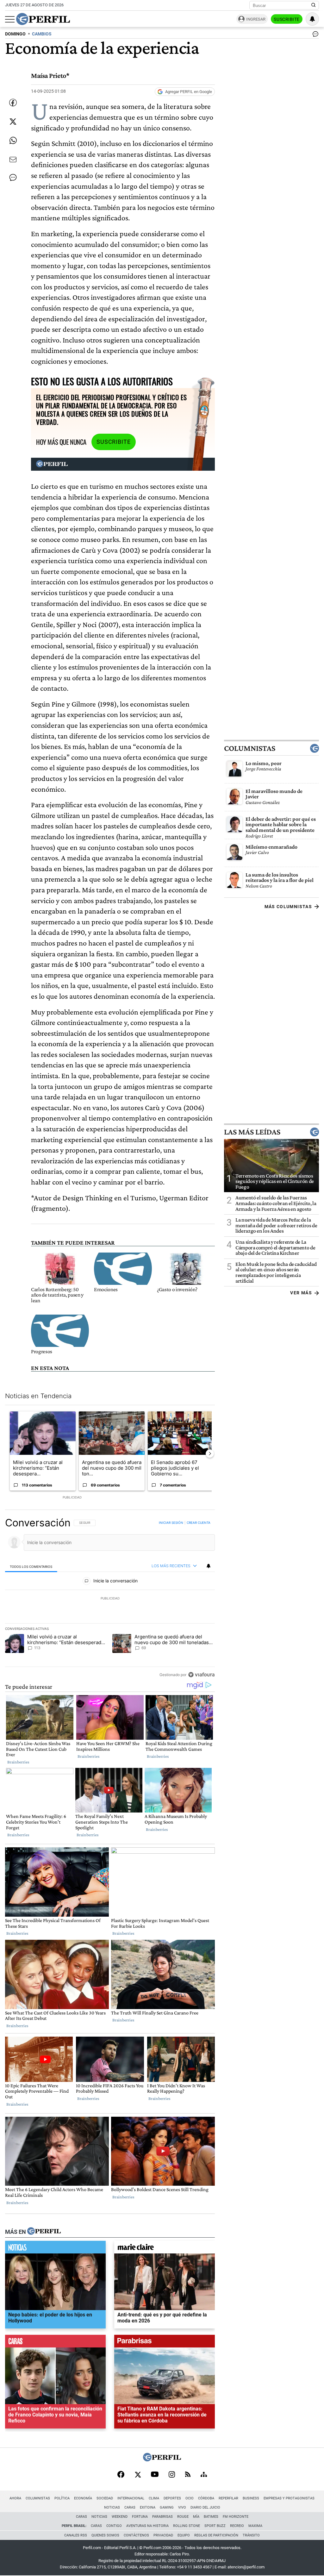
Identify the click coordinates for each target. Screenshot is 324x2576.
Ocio (190, 2498)
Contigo (114, 2526)
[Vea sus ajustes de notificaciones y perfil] (312, 19)
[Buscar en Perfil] (314, 5)
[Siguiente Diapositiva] (210, 1454)
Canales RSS (76, 2535)
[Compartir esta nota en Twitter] (13, 122)
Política (62, 2498)
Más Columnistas (288, 907)
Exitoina (148, 2507)
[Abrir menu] (10, 19)
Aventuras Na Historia (147, 2526)
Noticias (112, 2507)
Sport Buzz (215, 2526)
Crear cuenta (199, 1523)
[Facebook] (121, 2475)
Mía (196, 2517)
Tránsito (251, 2535)
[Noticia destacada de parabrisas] (165, 2343)
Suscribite (287, 19)
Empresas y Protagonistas (289, 2498)
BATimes (211, 2517)
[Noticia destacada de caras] (55, 2343)
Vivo (182, 2507)
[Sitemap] (204, 2475)
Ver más (301, 1293)
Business (251, 2498)
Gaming (167, 2507)
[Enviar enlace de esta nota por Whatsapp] (13, 141)
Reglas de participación (216, 2535)
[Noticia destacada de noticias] (55, 2249)
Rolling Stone (187, 2526)
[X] (138, 2475)
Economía (83, 2498)
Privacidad (163, 2535)
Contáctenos (136, 2535)
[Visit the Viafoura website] (201, 1674)
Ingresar (256, 19)
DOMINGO (15, 34)
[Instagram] (172, 2475)
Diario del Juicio (205, 2507)
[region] (110, 1599)
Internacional (131, 2498)
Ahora (15, 2498)
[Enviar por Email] (13, 160)
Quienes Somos (105, 2535)
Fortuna (140, 2517)
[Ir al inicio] (43, 19)
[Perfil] (44, 2232)
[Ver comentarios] (314, 35)
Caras (130, 2507)
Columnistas (250, 748)
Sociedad (105, 2498)
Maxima (255, 2526)
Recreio (237, 2526)
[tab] (31, 1566)
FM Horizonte (236, 2517)
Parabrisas (162, 2517)
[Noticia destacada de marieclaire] (165, 2249)
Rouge (183, 2517)
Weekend (120, 2517)
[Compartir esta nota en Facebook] (13, 103)
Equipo (184, 2535)
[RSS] (188, 2475)
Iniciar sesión (171, 1523)
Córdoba (206, 2498)
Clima (154, 2498)
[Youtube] (155, 2475)
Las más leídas (252, 1132)
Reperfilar (228, 2498)
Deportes (172, 2498)
